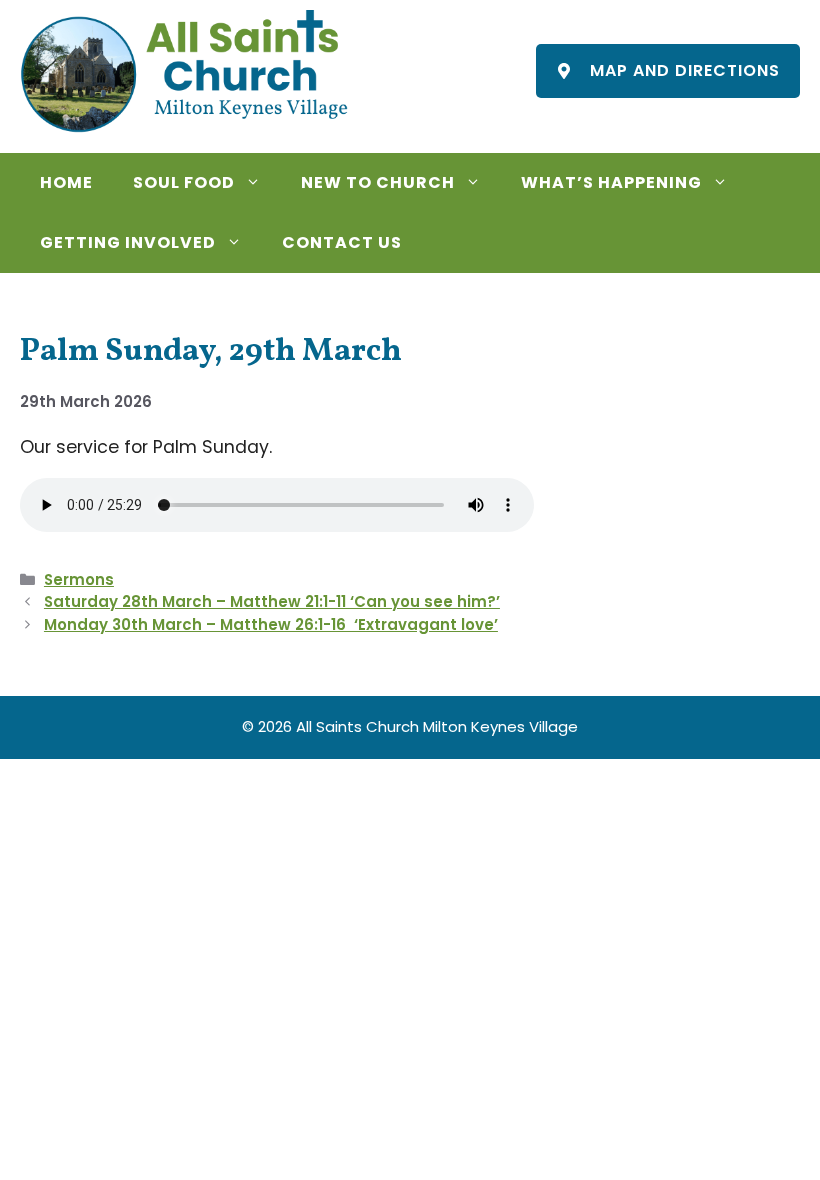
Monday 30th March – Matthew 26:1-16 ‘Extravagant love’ (271, 624)
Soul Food (184, 182)
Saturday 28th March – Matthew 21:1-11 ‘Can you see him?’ (272, 601)
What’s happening (611, 182)
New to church (378, 182)
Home (66, 182)
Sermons (79, 579)
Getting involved (128, 242)
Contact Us (342, 242)
